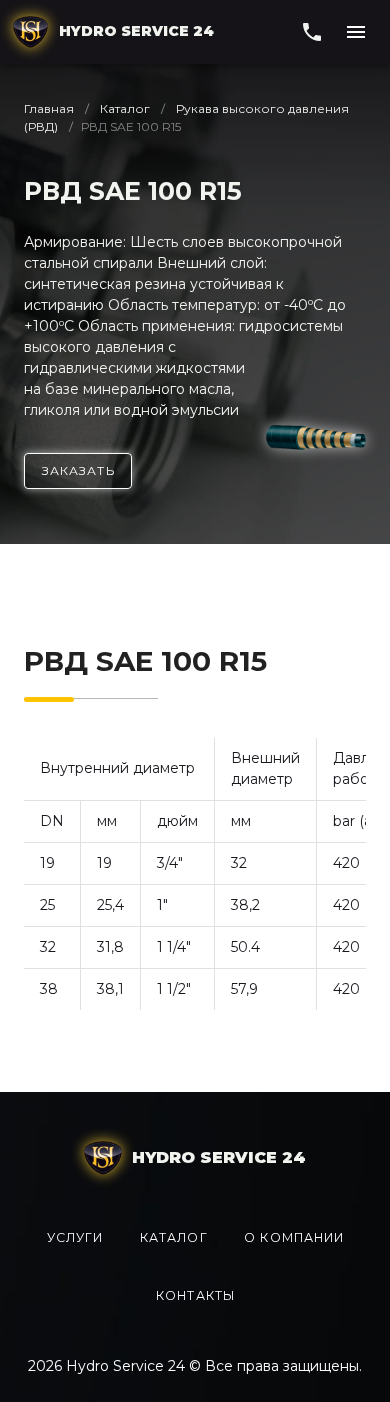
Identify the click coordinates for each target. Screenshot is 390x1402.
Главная (50, 108)
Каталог (125, 108)
